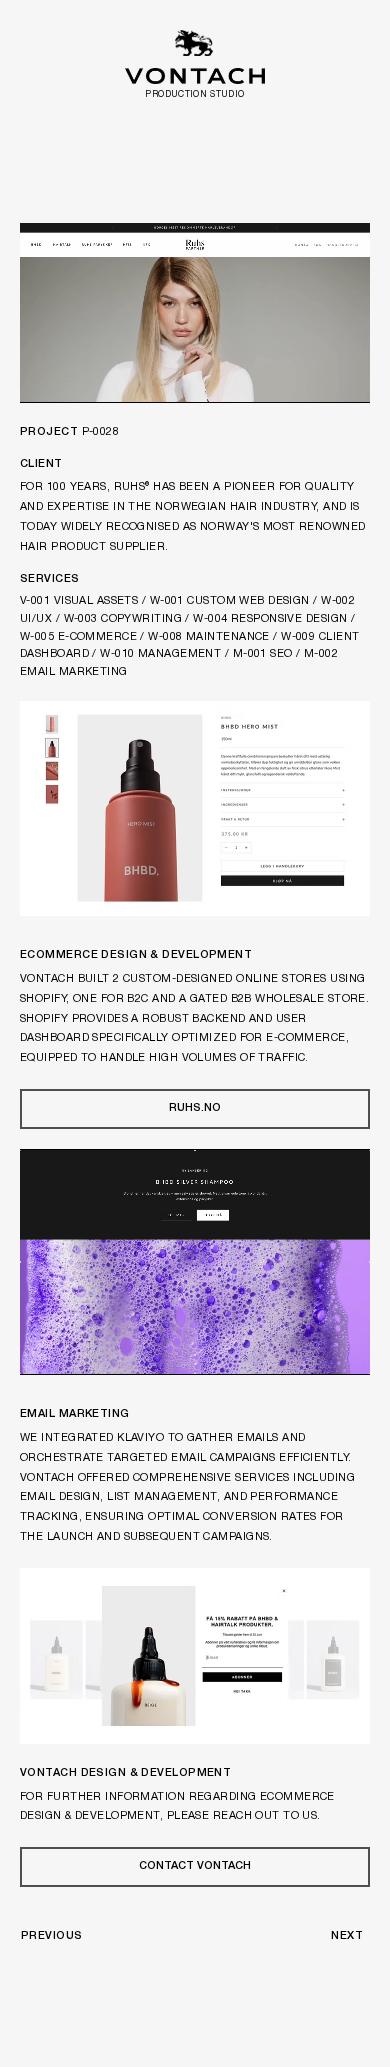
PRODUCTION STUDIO (194, 95)
